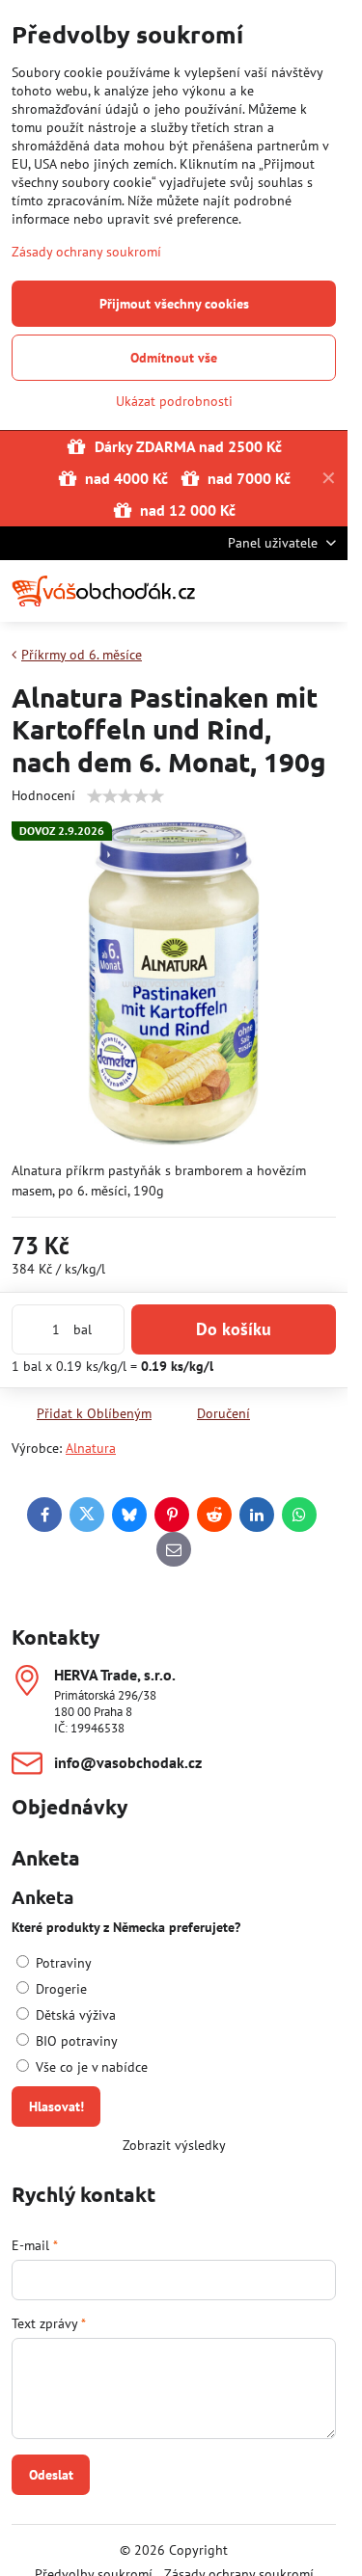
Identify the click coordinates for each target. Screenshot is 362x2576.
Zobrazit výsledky (174, 2145)
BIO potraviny (75, 2041)
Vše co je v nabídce (90, 2067)
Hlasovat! (56, 2106)
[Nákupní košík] (278, 591)
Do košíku (234, 1329)
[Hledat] (232, 591)
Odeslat (51, 2475)
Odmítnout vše (174, 358)
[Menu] (324, 591)
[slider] (125, 796)
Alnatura (91, 1448)
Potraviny (62, 1963)
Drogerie (59, 1989)
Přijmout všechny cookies (174, 304)
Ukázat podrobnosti (174, 401)
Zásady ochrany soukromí (86, 252)
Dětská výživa (74, 2015)
